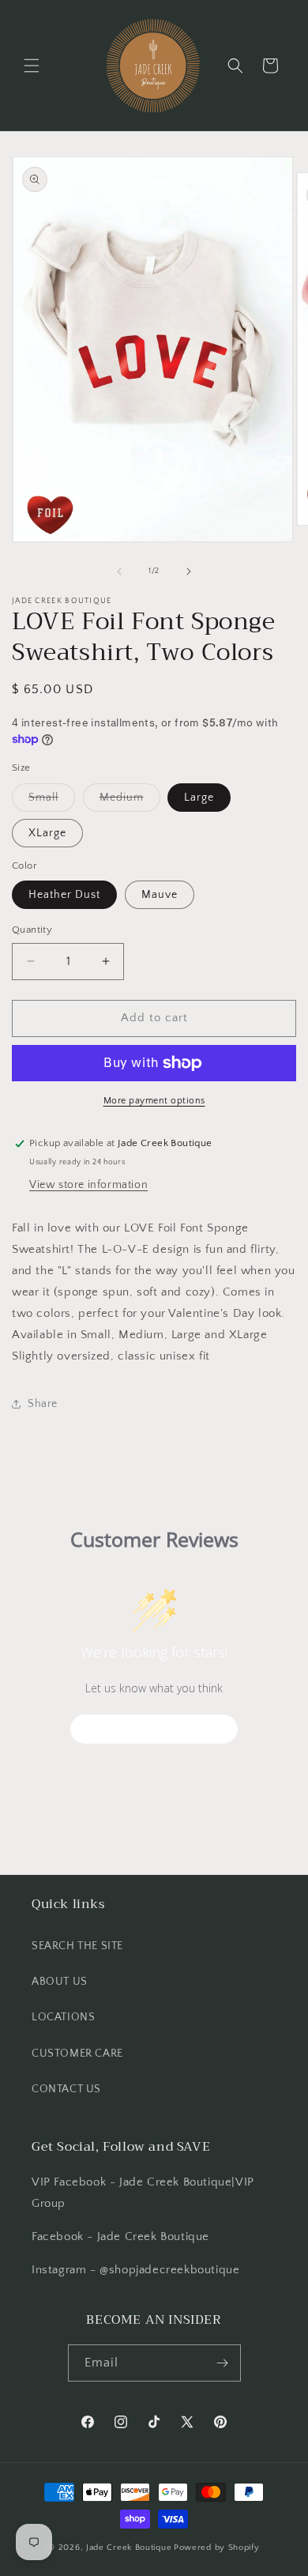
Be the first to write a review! (154, 1729)
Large (199, 798)
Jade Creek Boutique (129, 2548)
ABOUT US (60, 1982)
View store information (88, 1185)
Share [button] (43, 1404)
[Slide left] (119, 571)
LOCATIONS (63, 2017)
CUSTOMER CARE (77, 2054)
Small (52, 801)
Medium (130, 801)
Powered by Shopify (217, 2548)
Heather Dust (64, 895)
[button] (32, 66)
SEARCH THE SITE (77, 1946)
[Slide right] (189, 571)
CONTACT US (66, 2089)
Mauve (160, 895)
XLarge (47, 833)
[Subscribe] (223, 2363)
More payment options (154, 1101)
